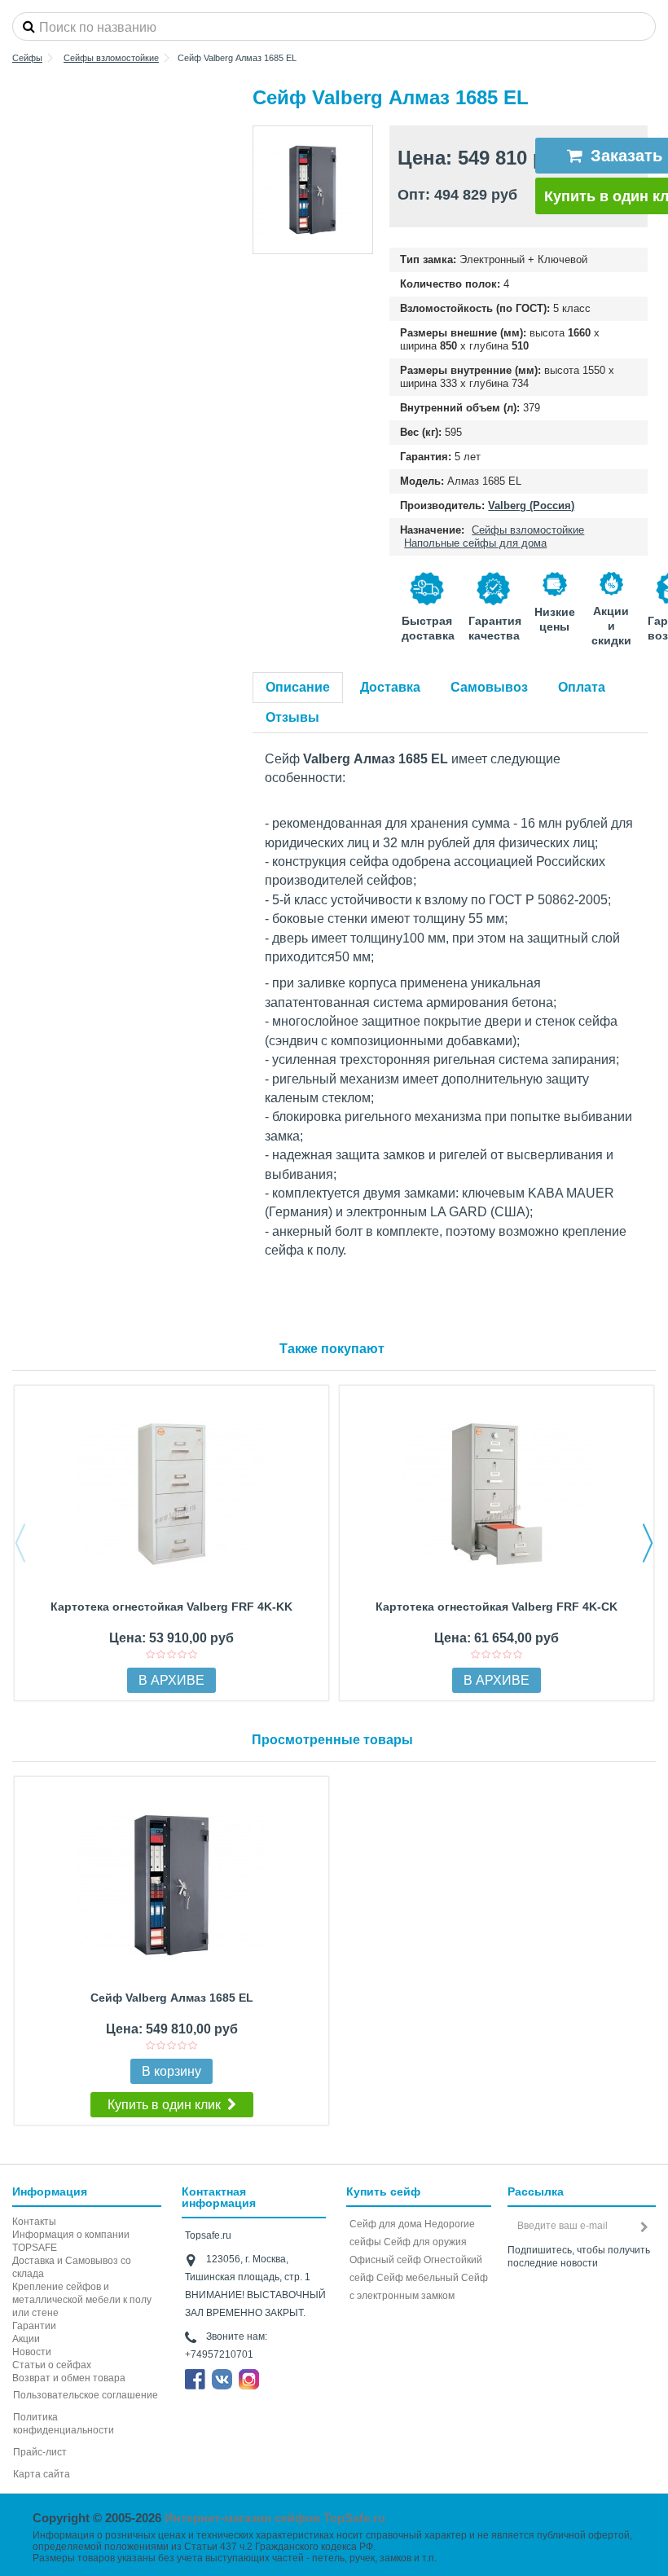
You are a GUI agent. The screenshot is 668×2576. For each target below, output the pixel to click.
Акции (26, 2339)
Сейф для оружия (425, 2242)
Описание (298, 687)
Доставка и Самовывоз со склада (72, 2267)
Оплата (582, 687)
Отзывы (292, 717)
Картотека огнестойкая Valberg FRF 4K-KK (171, 1607)
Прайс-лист (40, 2452)
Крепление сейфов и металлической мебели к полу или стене (82, 2300)
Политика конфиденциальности (64, 2424)
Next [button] (648, 1543)
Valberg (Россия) (531, 506)
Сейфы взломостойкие (528, 530)
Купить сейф (383, 2191)
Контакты (34, 2222)
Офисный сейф (385, 2260)
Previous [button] (20, 1543)
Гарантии (34, 2326)
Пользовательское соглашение (86, 2395)
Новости (32, 2352)
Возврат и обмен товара (69, 2378)
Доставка (390, 687)
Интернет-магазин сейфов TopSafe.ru (275, 2518)
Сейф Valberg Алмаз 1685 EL (172, 1998)
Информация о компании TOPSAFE (71, 2241)
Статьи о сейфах (52, 2365)
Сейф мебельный (417, 2278)
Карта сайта (42, 2474)
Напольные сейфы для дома (475, 543)
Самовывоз (489, 687)
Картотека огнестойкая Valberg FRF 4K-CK (497, 1607)
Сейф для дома (386, 2224)
